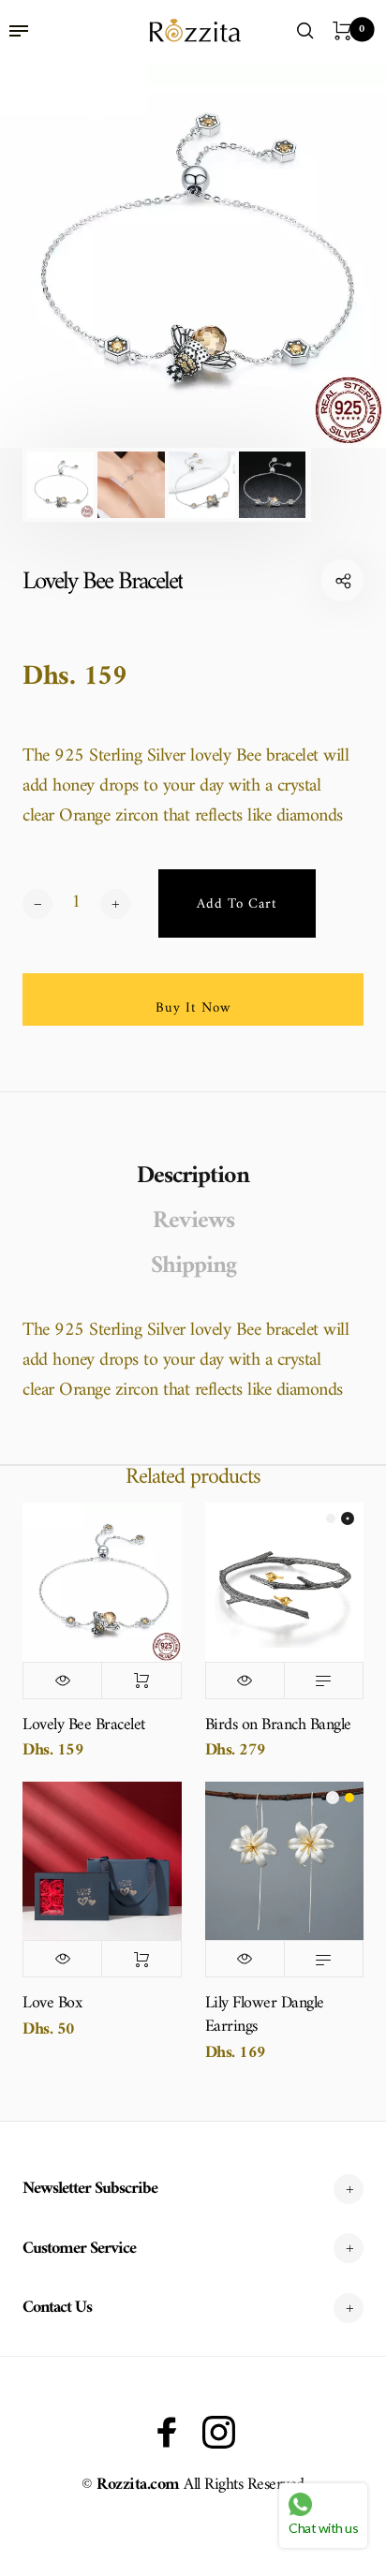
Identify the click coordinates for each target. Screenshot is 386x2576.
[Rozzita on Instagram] (219, 2432)
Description (193, 1177)
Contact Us (57, 2308)
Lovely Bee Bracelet (84, 1725)
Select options (324, 1680)
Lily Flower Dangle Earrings (265, 2015)
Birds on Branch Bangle (278, 1725)
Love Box (52, 2003)
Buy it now (193, 1008)
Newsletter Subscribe (90, 2189)
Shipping (193, 1266)
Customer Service (79, 2249)
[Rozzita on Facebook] (167, 2432)
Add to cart (141, 1680)
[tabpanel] (193, 255)
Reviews (193, 1221)
